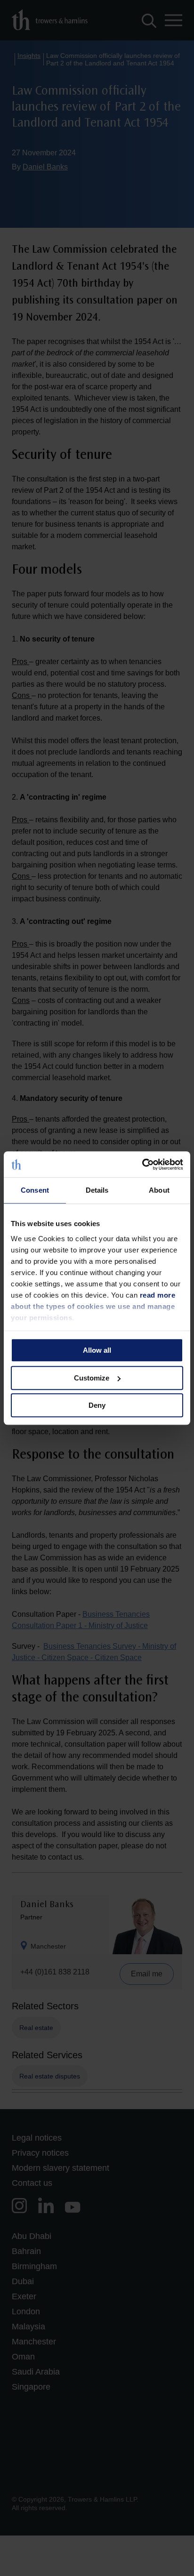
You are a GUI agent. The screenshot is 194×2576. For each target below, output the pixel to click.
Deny (97, 1405)
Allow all (97, 1350)
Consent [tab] (35, 1190)
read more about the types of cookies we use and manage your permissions (93, 1306)
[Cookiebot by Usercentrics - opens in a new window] (142, 1164)
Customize (92, 1378)
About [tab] (159, 1190)
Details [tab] (97, 1190)
